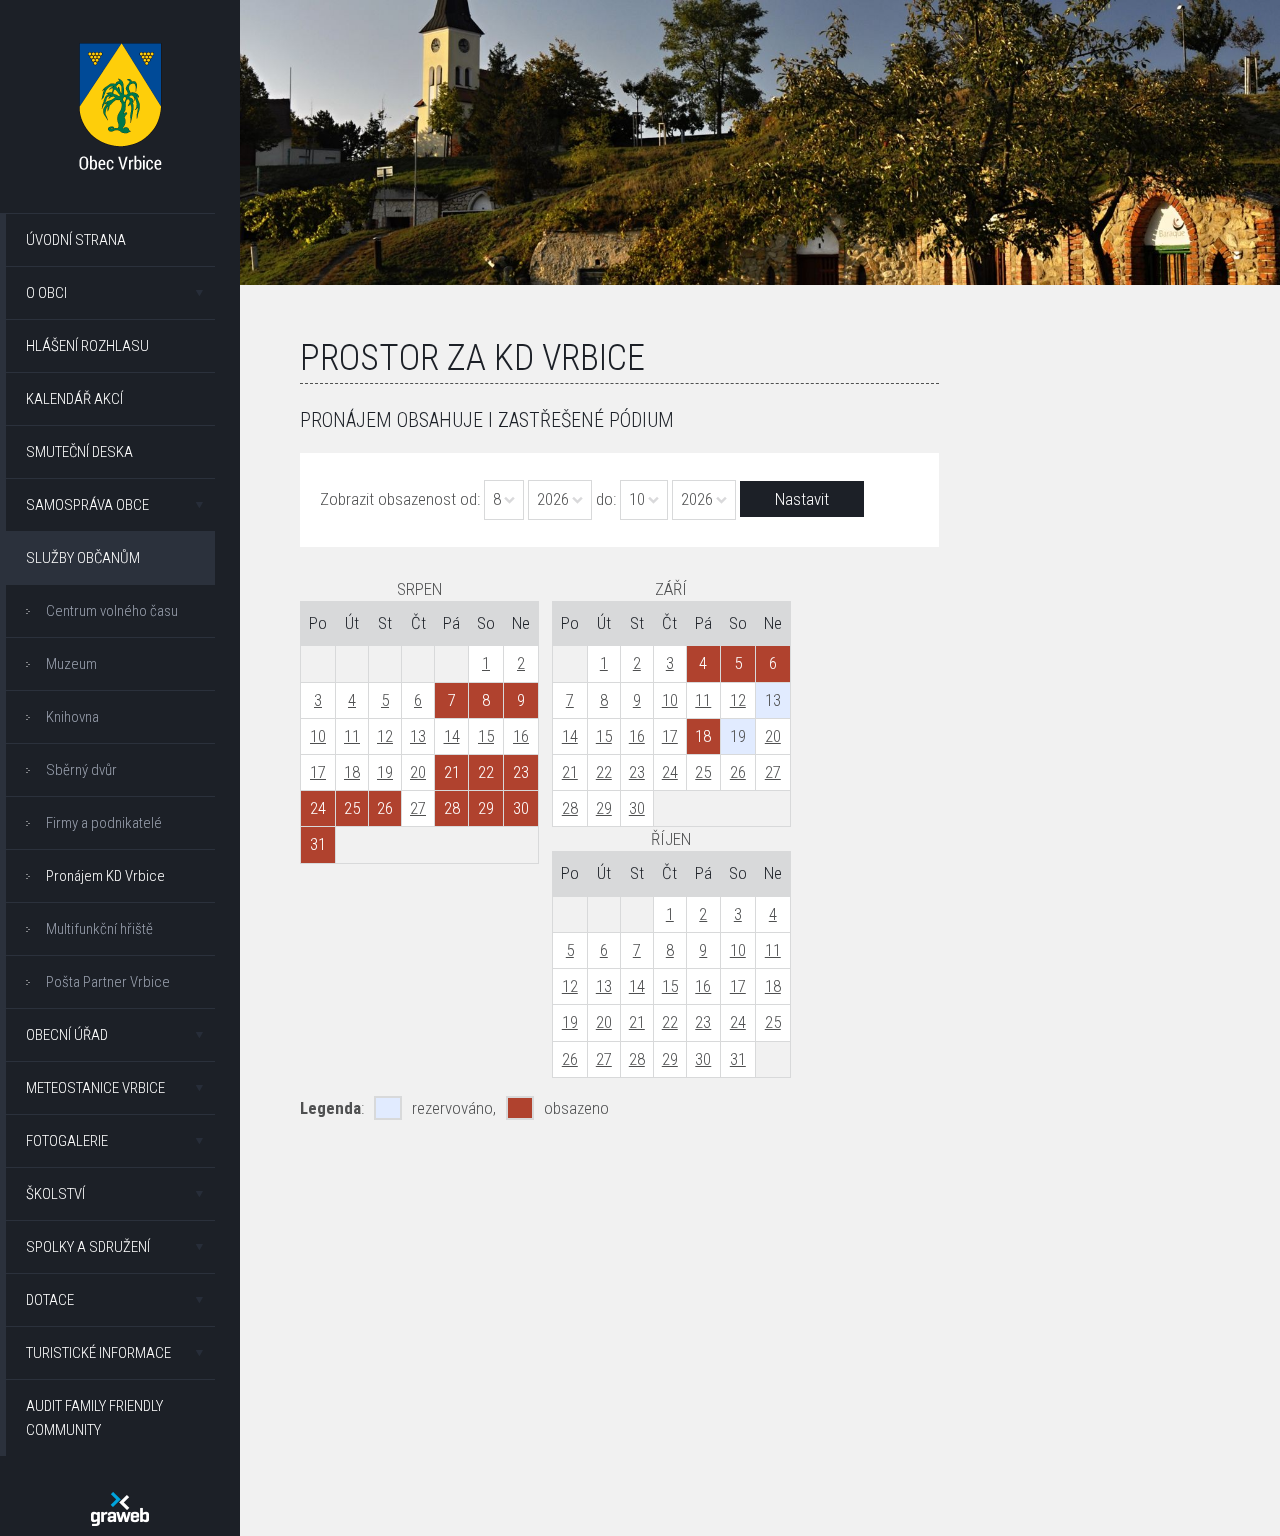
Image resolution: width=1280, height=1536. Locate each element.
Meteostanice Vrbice (95, 1088)
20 (418, 772)
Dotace (50, 1300)
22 (604, 772)
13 (418, 736)
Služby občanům (83, 558)
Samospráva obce (87, 505)
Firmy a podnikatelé (104, 823)
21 (570, 772)
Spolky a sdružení (88, 1247)
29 (604, 808)
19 (385, 772)
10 (318, 736)
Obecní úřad (67, 1035)
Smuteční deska (79, 452)
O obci (46, 293)
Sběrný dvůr (81, 770)
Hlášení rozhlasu (87, 346)
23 (637, 772)
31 (738, 1059)
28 (570, 808)
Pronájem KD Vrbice (105, 876)
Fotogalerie (67, 1141)
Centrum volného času (112, 611)
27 (418, 808)
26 (738, 772)
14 (452, 736)
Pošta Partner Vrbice (108, 982)
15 (486, 736)
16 (521, 736)
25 (703, 772)
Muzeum (71, 664)
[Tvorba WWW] (120, 1509)
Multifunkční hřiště (99, 929)
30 (637, 808)
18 (352, 772)
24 (670, 772)
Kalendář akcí (74, 399)
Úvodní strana (76, 240)
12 (385, 736)
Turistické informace (98, 1353)
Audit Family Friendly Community (94, 1418)
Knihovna (72, 717)
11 (352, 736)
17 (318, 772)
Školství (55, 1194)
